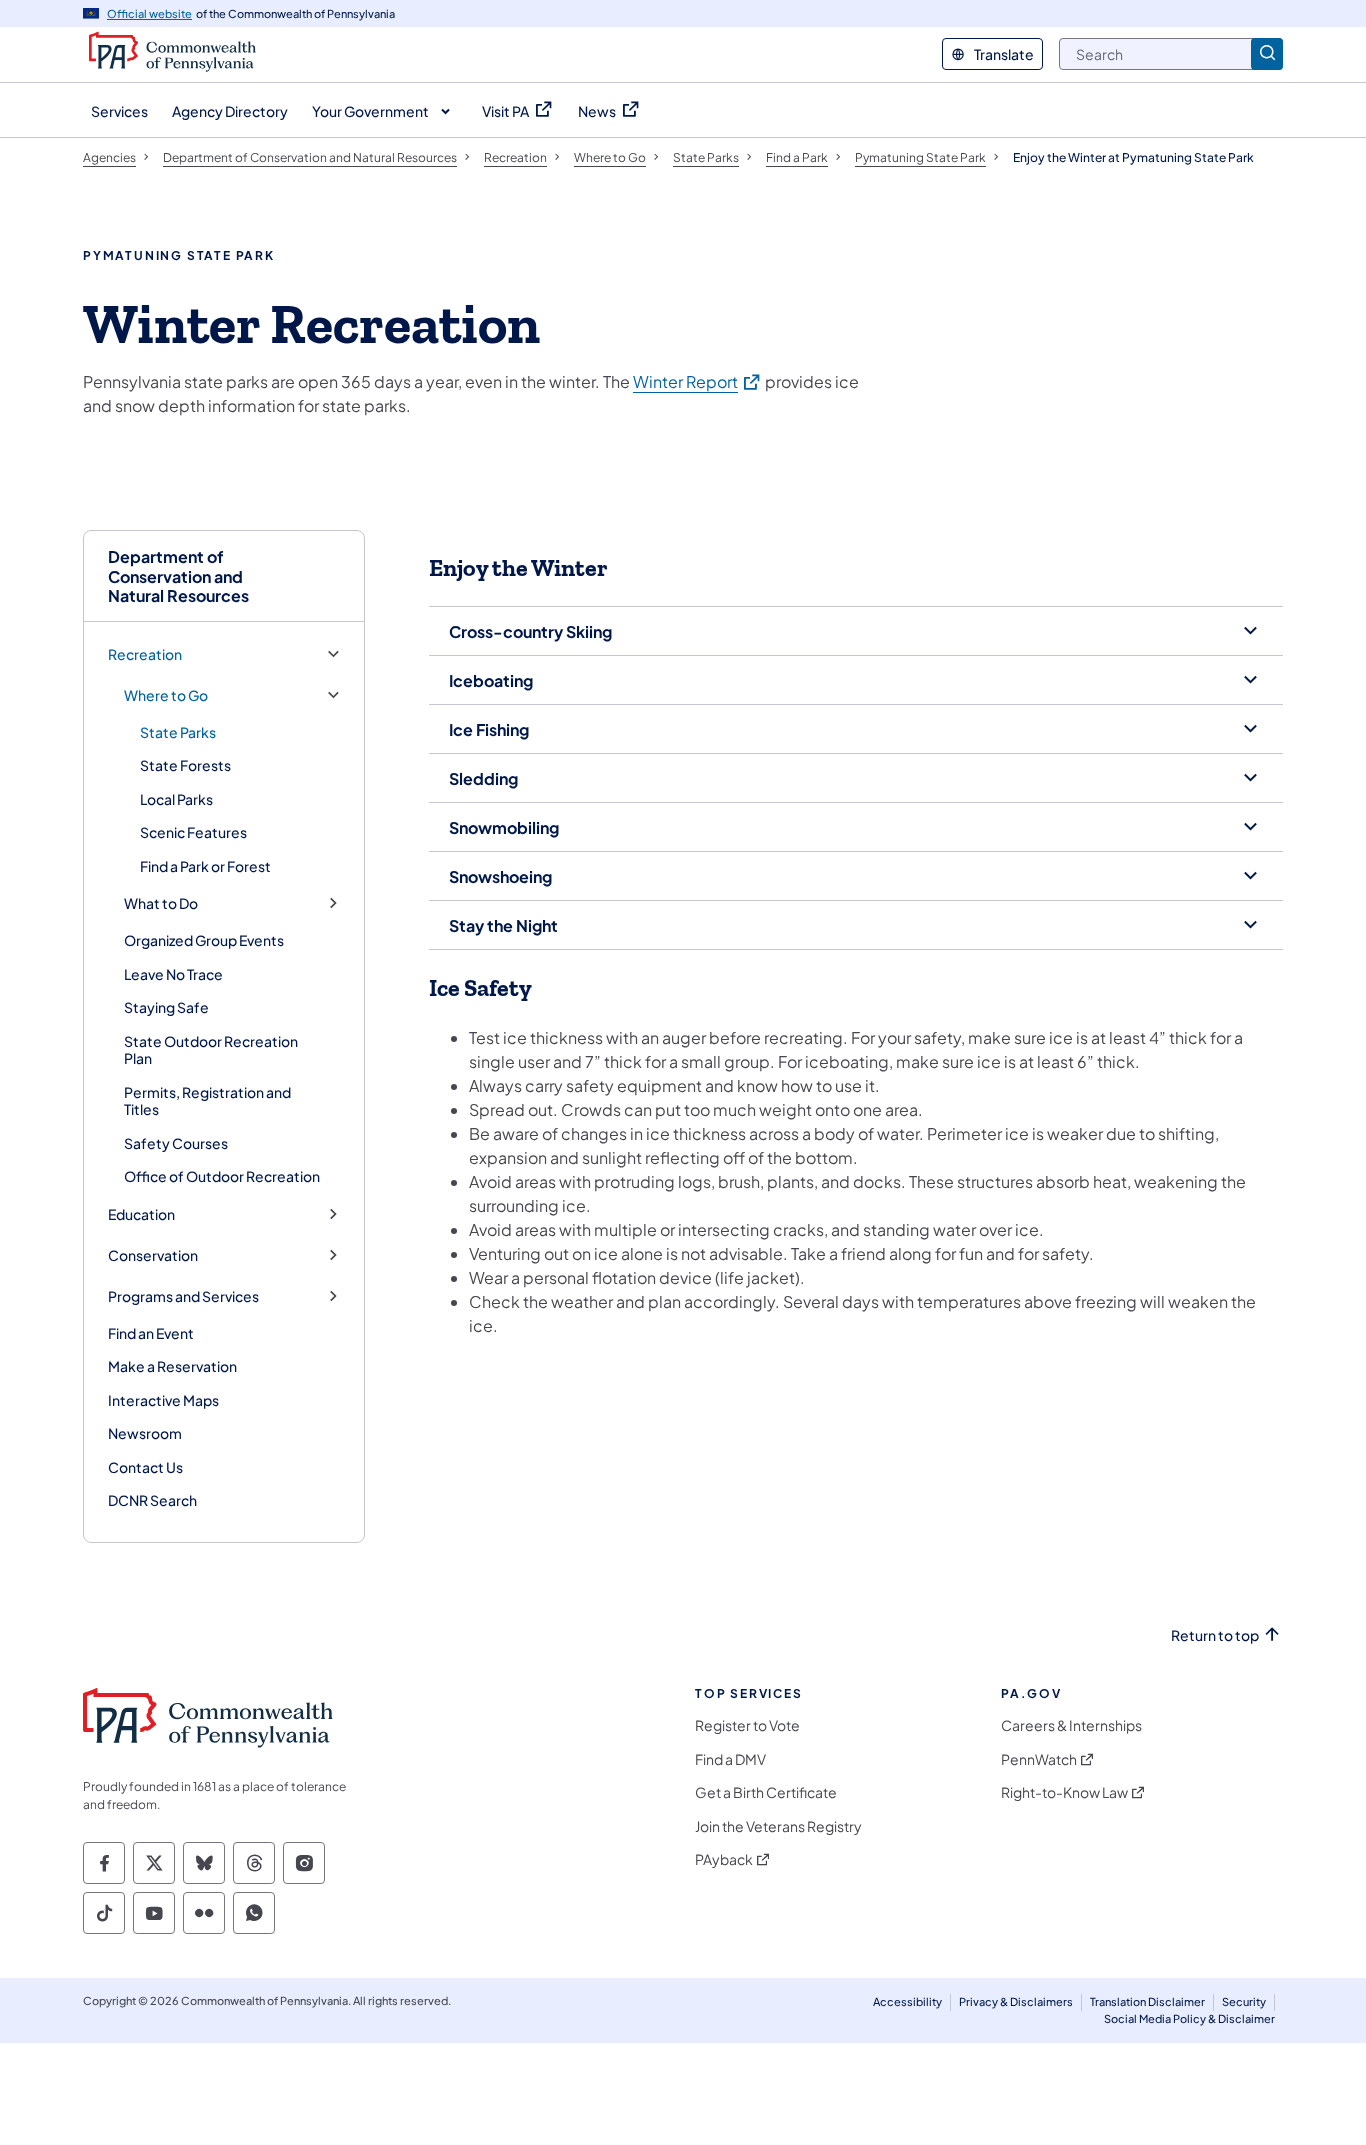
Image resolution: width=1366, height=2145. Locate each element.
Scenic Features (193, 832)
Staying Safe (166, 1007)
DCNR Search (152, 1500)
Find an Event (151, 1333)
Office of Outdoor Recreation (222, 1176)
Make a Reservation (172, 1366)
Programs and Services (183, 1296)
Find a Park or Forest (205, 866)
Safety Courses (176, 1143)
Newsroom (145, 1433)
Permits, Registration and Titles (207, 1101)
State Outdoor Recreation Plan (211, 1050)
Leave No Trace (173, 974)
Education (141, 1214)
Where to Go (166, 695)
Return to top (1215, 1635)
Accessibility (907, 2001)
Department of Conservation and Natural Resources (178, 576)
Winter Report (697, 381)
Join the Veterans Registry (778, 1826)
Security (1244, 2001)
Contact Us (145, 1467)
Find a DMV (730, 1759)
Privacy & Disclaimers (1016, 2001)
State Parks (178, 732)
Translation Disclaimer (1147, 2001)
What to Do (161, 903)
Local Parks (176, 799)
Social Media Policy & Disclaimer (1189, 2018)
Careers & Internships (1071, 1725)
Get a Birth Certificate (766, 1792)
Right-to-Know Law (1064, 1792)
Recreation (145, 654)
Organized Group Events (204, 940)
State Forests (185, 765)
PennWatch (1039, 1759)
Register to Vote (747, 1725)
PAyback (724, 1859)
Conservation (153, 1255)
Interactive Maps (163, 1400)
